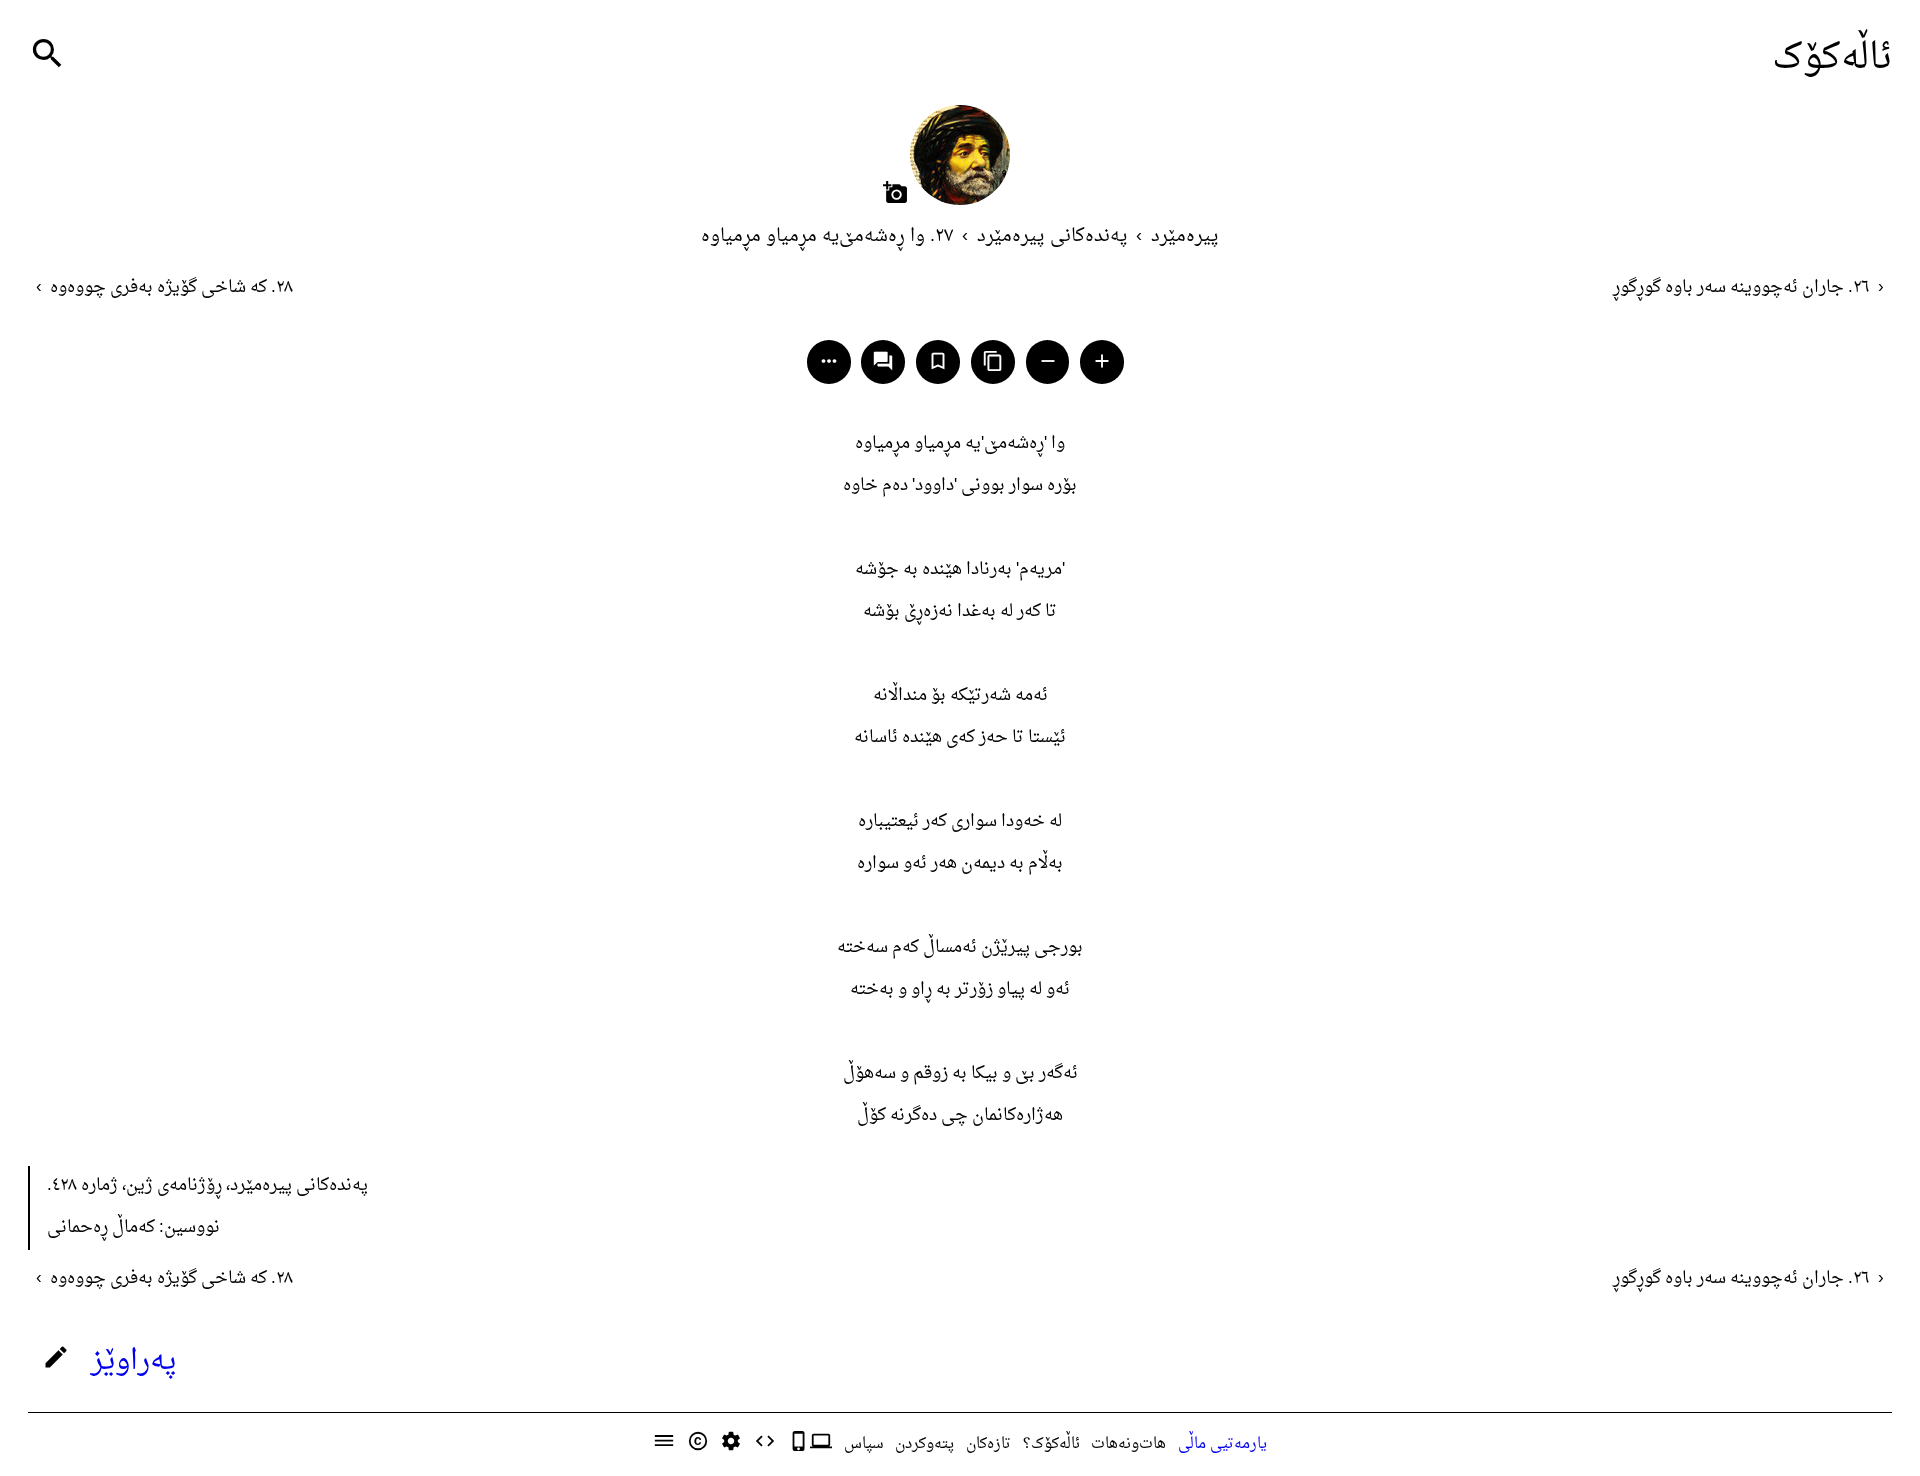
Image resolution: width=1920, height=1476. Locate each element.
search (47, 53)
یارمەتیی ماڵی (1222, 1444)
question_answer (883, 361)
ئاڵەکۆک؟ (1051, 1444)
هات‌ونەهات (1128, 1444)
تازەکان (988, 1444)
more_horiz (829, 361)
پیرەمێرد (1185, 236)
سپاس (864, 1444)
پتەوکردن (924, 1444)
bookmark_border (938, 361)
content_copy (993, 361)
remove (1048, 361)
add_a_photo (895, 192)
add (1102, 361)
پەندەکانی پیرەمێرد (1052, 236)
